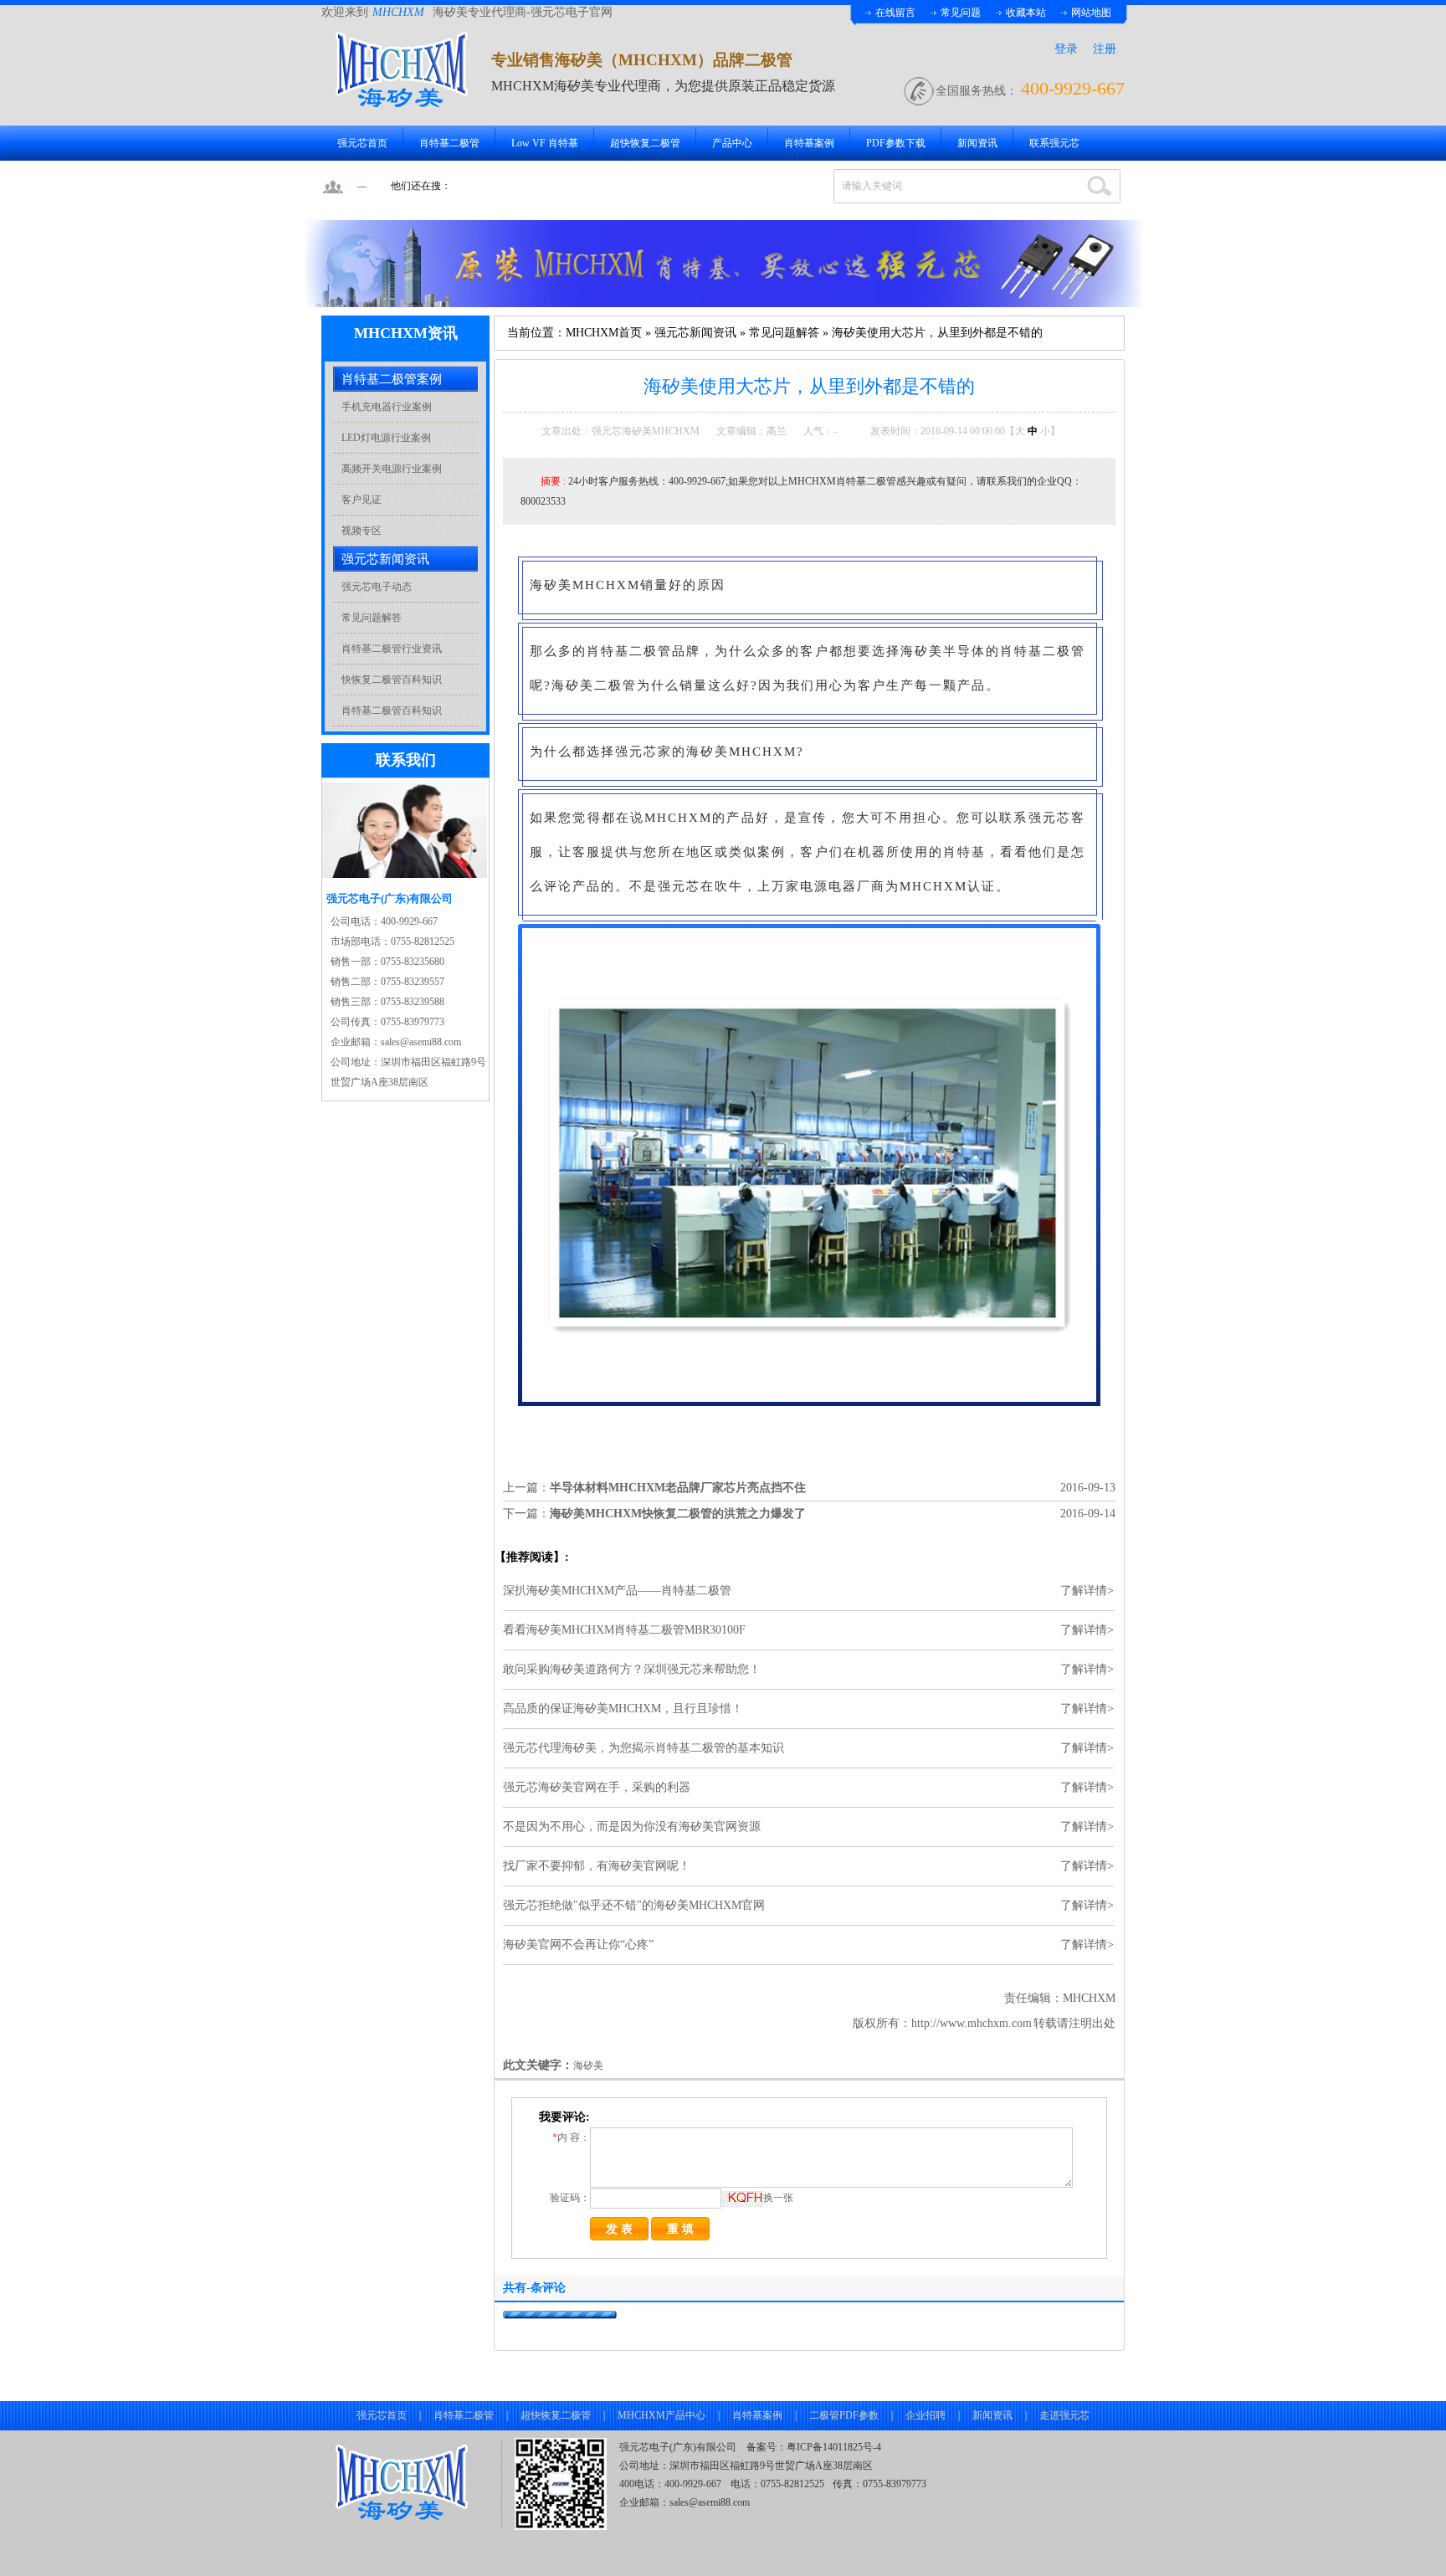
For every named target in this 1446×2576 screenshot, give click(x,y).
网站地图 (1091, 13)
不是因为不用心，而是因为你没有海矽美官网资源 (632, 1827)
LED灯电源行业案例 (386, 438)
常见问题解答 (784, 333)
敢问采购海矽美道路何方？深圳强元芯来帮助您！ (632, 1669)
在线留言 (895, 13)
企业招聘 (926, 2415)
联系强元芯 (1054, 143)
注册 (1105, 49)
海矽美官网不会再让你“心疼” (578, 1945)
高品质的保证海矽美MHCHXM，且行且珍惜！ (623, 1709)
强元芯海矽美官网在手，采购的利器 (597, 1787)
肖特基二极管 (449, 143)
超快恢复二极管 (645, 143)
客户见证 (361, 500)
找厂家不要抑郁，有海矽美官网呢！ (597, 1866)
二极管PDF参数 (844, 2415)
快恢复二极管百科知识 (392, 680)
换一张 (778, 2198)
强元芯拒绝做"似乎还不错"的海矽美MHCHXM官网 (634, 1905)
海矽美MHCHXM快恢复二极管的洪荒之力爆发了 (678, 1514)
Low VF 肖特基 (545, 143)
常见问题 (961, 13)
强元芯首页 (362, 143)
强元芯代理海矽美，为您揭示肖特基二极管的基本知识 (644, 1748)
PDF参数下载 (896, 143)
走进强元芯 (1064, 2415)
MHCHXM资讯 (406, 333)
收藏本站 (1026, 13)
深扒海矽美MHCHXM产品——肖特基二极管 (617, 1591)
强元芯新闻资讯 (695, 333)
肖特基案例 (809, 143)
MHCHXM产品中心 (661, 2415)
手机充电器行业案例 (387, 407)
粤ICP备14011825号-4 (834, 2447)
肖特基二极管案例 (392, 379)
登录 (1066, 49)
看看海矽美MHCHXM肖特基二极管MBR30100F (624, 1630)
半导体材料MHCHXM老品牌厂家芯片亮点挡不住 (678, 1488)
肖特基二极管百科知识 (392, 711)
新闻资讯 (977, 143)
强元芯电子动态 (377, 587)
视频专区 (361, 531)
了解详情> (1087, 1591)
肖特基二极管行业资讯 (392, 649)
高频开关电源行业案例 (392, 469)
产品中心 (732, 143)
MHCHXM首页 (604, 333)
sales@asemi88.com (710, 2502)
